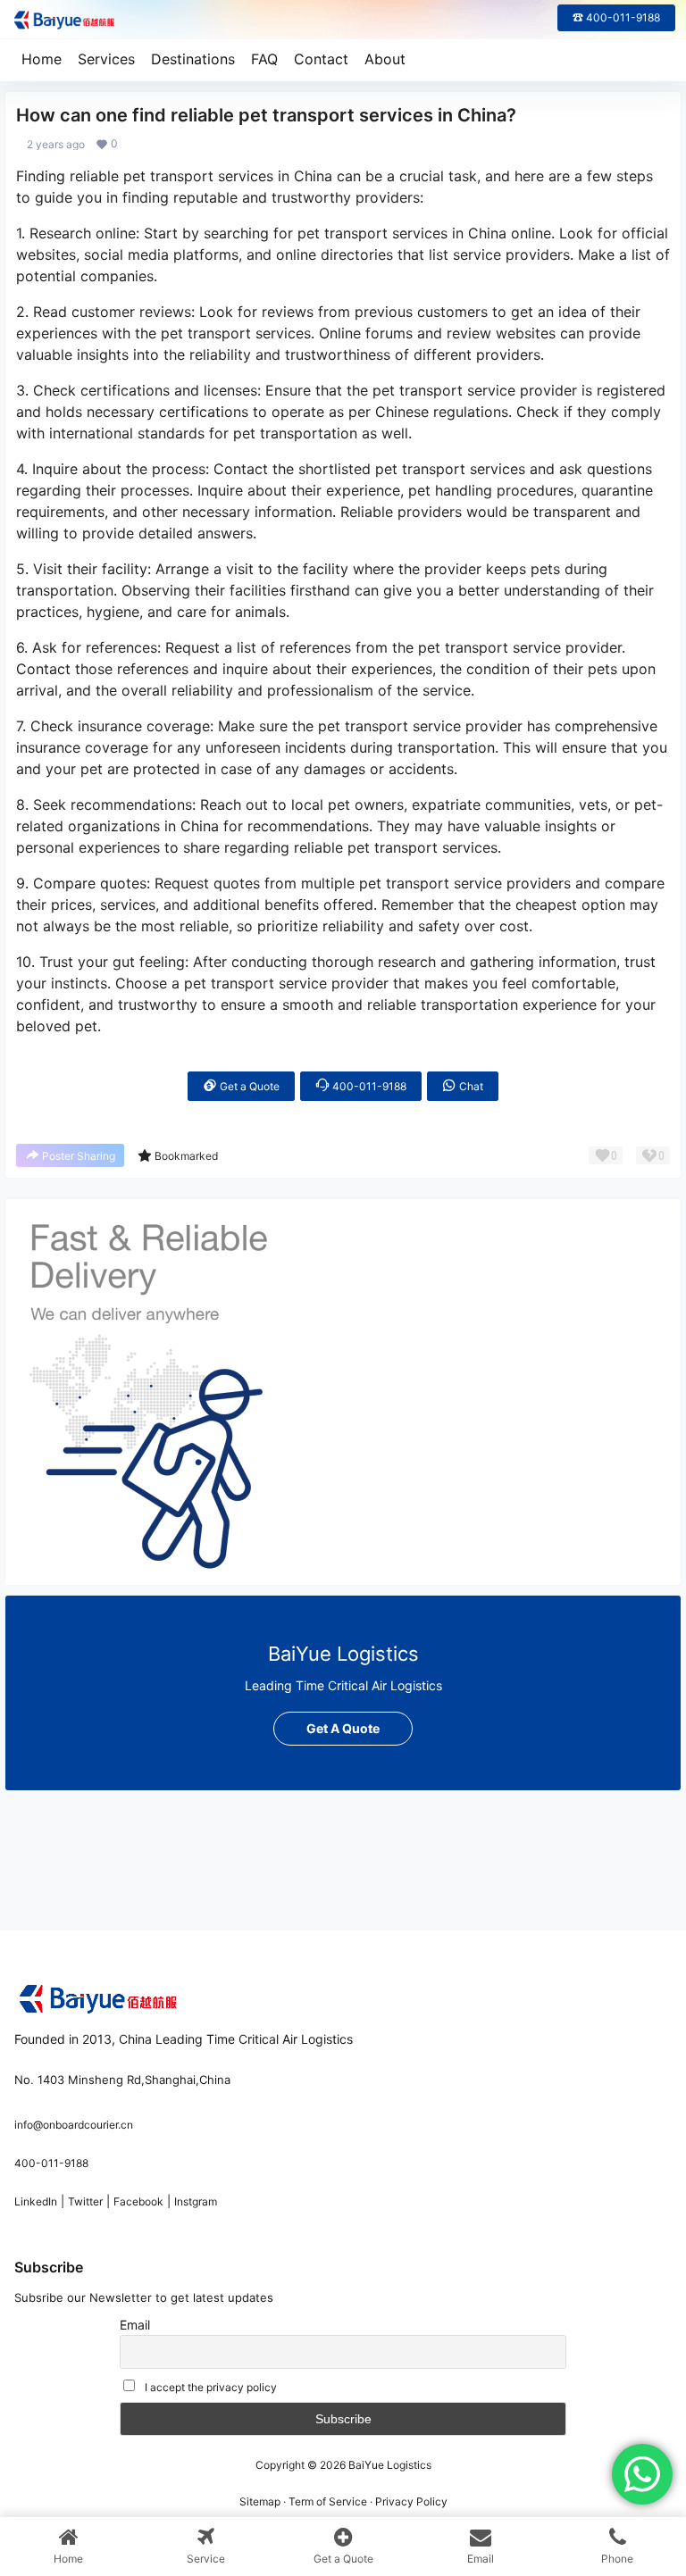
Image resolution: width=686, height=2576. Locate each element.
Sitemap (260, 2501)
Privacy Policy (411, 2501)
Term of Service (328, 2501)
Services (106, 59)
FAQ (264, 59)
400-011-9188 (368, 1086)
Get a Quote (248, 1086)
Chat (470, 1086)
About (385, 59)
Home (42, 59)
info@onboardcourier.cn (74, 2125)
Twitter (85, 2201)
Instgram (196, 2201)
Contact (321, 59)
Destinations (193, 59)
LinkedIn (36, 2201)
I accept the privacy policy (211, 2387)
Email (135, 2325)
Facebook (138, 2201)
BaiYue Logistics (389, 2465)
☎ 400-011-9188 (616, 17)
